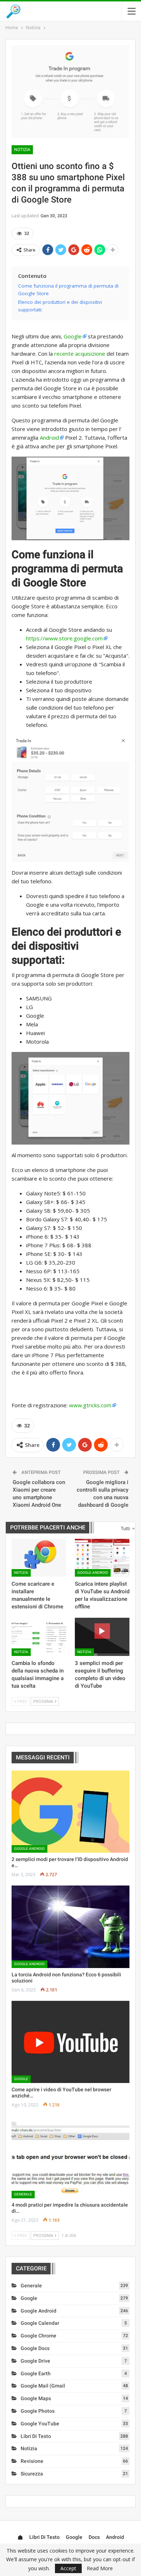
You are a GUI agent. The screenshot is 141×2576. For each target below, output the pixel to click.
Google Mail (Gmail (43, 2386)
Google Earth (36, 2373)
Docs (94, 2537)
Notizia (22, 150)
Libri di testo (36, 2436)
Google (73, 336)
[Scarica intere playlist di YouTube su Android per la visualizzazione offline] (102, 1558)
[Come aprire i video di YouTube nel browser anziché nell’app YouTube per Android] (70, 2042)
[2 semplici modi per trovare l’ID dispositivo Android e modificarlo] (70, 1812)
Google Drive (35, 2361)
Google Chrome (39, 2336)
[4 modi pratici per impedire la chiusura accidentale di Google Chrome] (70, 2157)
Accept (68, 2568)
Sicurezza (32, 2474)
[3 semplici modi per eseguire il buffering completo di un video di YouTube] (102, 1637)
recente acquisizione (80, 354)
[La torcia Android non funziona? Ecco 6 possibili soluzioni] (70, 1927)
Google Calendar (40, 2323)
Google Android (93, 1573)
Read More (100, 2568)
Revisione (32, 2461)
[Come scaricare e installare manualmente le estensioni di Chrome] (39, 1558)
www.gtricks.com (90, 1405)
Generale (23, 2194)
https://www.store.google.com (64, 638)
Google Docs (35, 2348)
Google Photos (38, 2411)
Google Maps (36, 2398)
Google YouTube (40, 2424)
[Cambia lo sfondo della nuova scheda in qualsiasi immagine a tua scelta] (39, 1637)
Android (49, 438)
